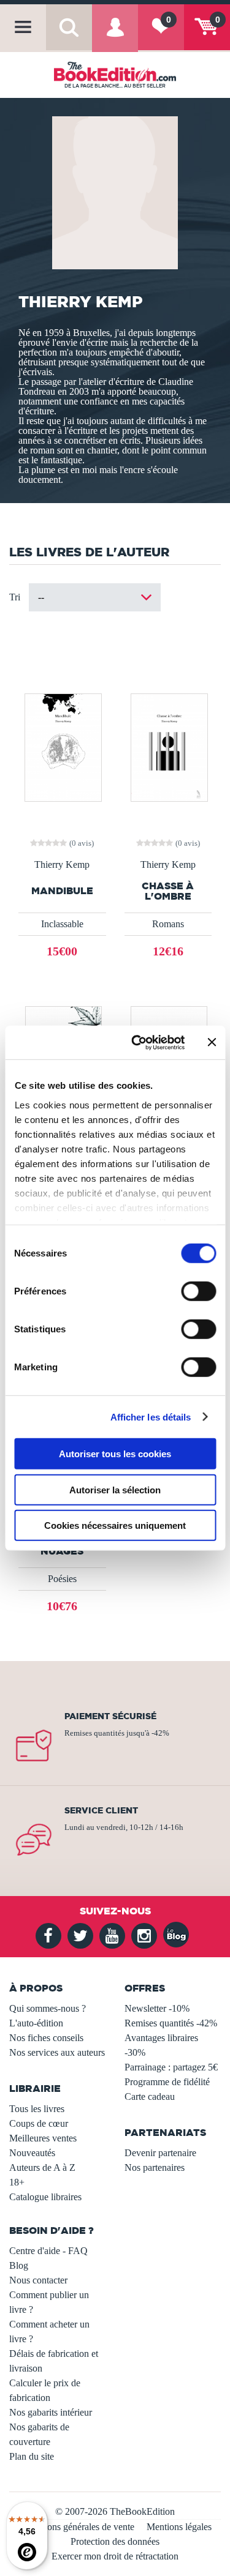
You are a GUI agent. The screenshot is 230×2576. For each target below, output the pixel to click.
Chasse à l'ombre (168, 891)
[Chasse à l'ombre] (168, 746)
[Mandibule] (62, 746)
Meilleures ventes (43, 2138)
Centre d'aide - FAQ (48, 2251)
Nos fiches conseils (46, 2038)
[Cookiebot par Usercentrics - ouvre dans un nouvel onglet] (137, 1042)
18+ (17, 2182)
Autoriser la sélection (115, 1489)
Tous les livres (37, 2109)
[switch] (198, 1291)
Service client (101, 1810)
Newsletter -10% (157, 2008)
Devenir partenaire (160, 2153)
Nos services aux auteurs (57, 2052)
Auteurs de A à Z (42, 2167)
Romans (168, 924)
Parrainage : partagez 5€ (171, 2067)
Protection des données (115, 2541)
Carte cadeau (150, 2096)
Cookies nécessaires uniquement (115, 1525)
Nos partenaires (155, 2167)
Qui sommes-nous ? (48, 2008)
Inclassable (62, 924)
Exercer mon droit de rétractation (115, 2556)
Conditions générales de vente (76, 2527)
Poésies (62, 1579)
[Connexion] (115, 36)
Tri (15, 597)
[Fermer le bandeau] (212, 1042)
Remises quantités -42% (171, 2023)
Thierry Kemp (62, 865)
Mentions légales (179, 2527)
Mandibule (62, 891)
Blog (19, 2265)
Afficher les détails (151, 1417)
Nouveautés (32, 2153)
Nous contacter (38, 2280)
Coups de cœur (39, 2123)
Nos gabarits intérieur (51, 2412)
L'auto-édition (36, 2023)
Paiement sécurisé (110, 1716)
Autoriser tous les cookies (115, 1454)
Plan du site (32, 2456)
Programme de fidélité (167, 2082)
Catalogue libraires (45, 2197)
